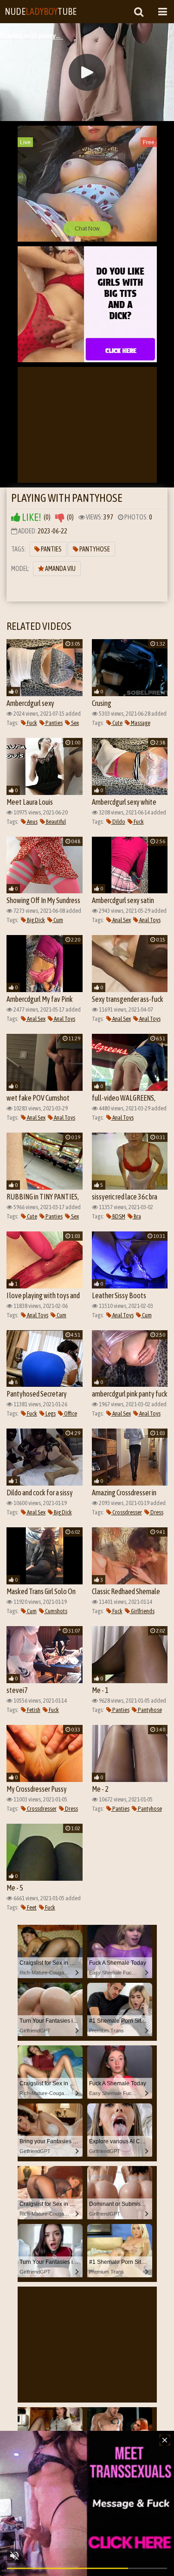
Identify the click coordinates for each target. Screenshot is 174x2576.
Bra (137, 1216)
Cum (58, 920)
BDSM (118, 1216)
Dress (156, 1512)
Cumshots (56, 1611)
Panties (51, 549)
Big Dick (35, 920)
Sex (74, 723)
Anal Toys (149, 920)
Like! (31, 517)
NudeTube (41, 11)
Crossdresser (127, 1512)
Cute (117, 723)
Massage (140, 723)
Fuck (32, 723)
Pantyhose (94, 549)
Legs (50, 1413)
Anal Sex (121, 920)
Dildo (118, 822)
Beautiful (55, 822)
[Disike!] (60, 517)
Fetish (33, 1710)
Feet (31, 1907)
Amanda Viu (60, 569)
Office (70, 1413)
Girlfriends (142, 1611)
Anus (32, 822)
